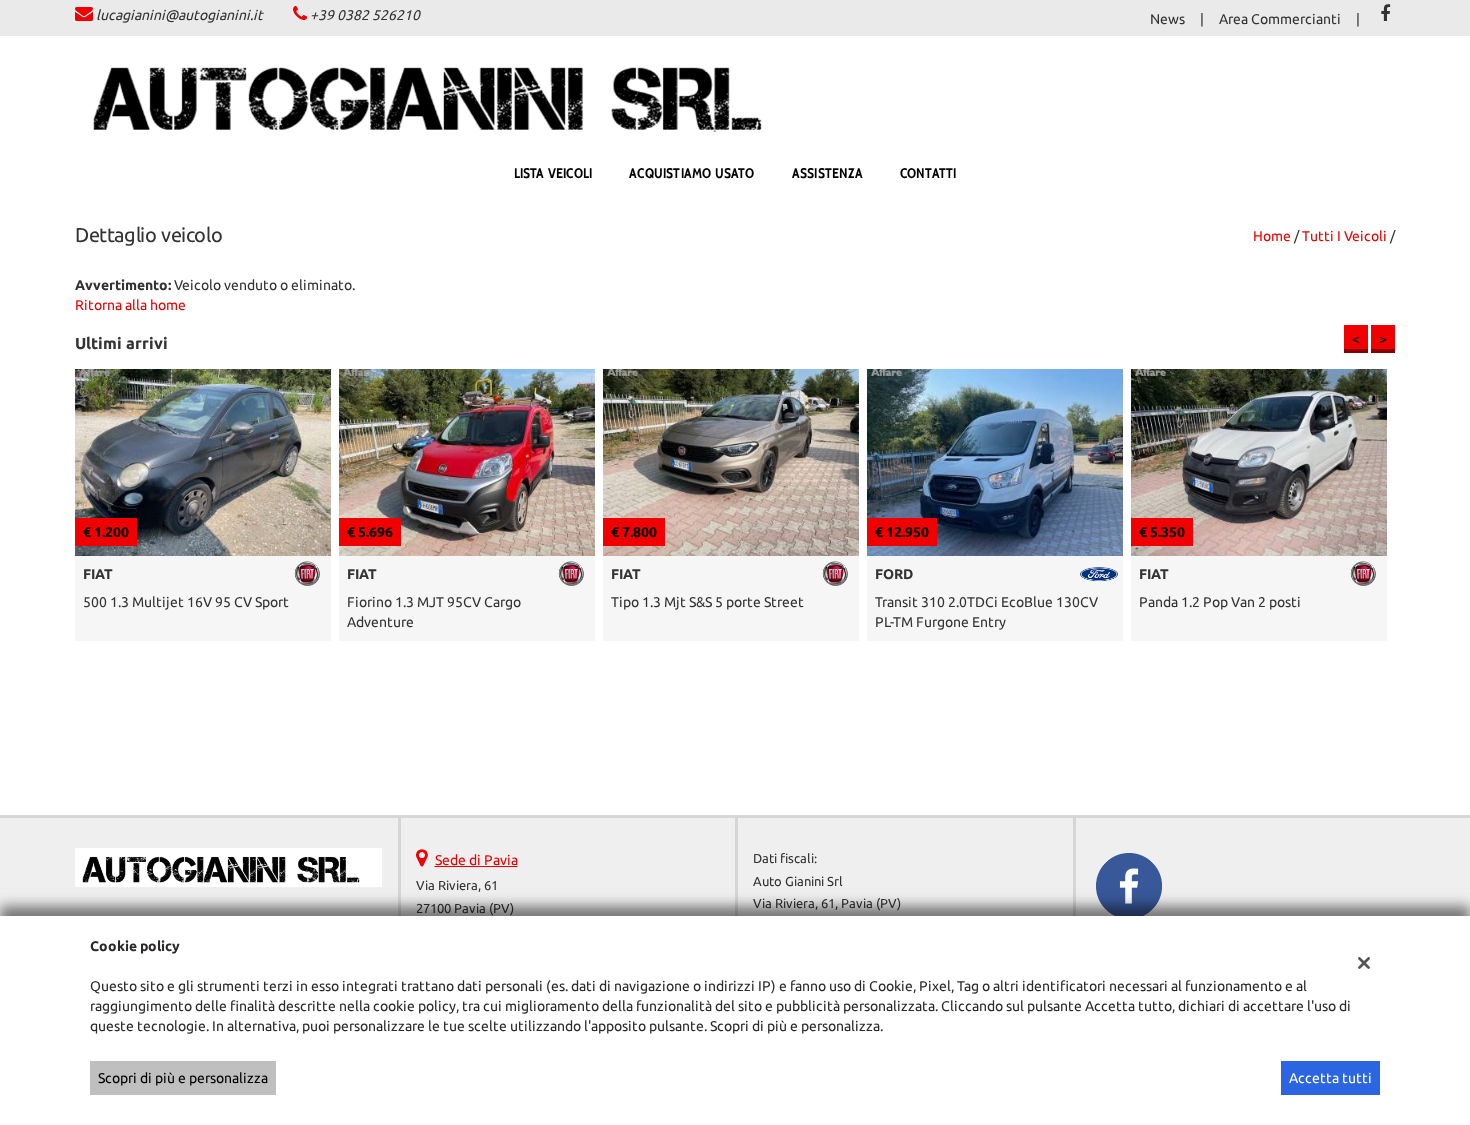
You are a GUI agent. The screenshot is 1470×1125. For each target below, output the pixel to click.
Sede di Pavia (476, 860)
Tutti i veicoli (1344, 236)
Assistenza (827, 173)
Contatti (928, 173)
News (1167, 19)
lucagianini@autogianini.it (179, 15)
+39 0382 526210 (365, 15)
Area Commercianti (1280, 19)
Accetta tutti (1330, 1078)
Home (1272, 236)
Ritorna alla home (130, 305)
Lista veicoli (553, 173)
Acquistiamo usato (691, 173)
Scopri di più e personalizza (183, 1078)
